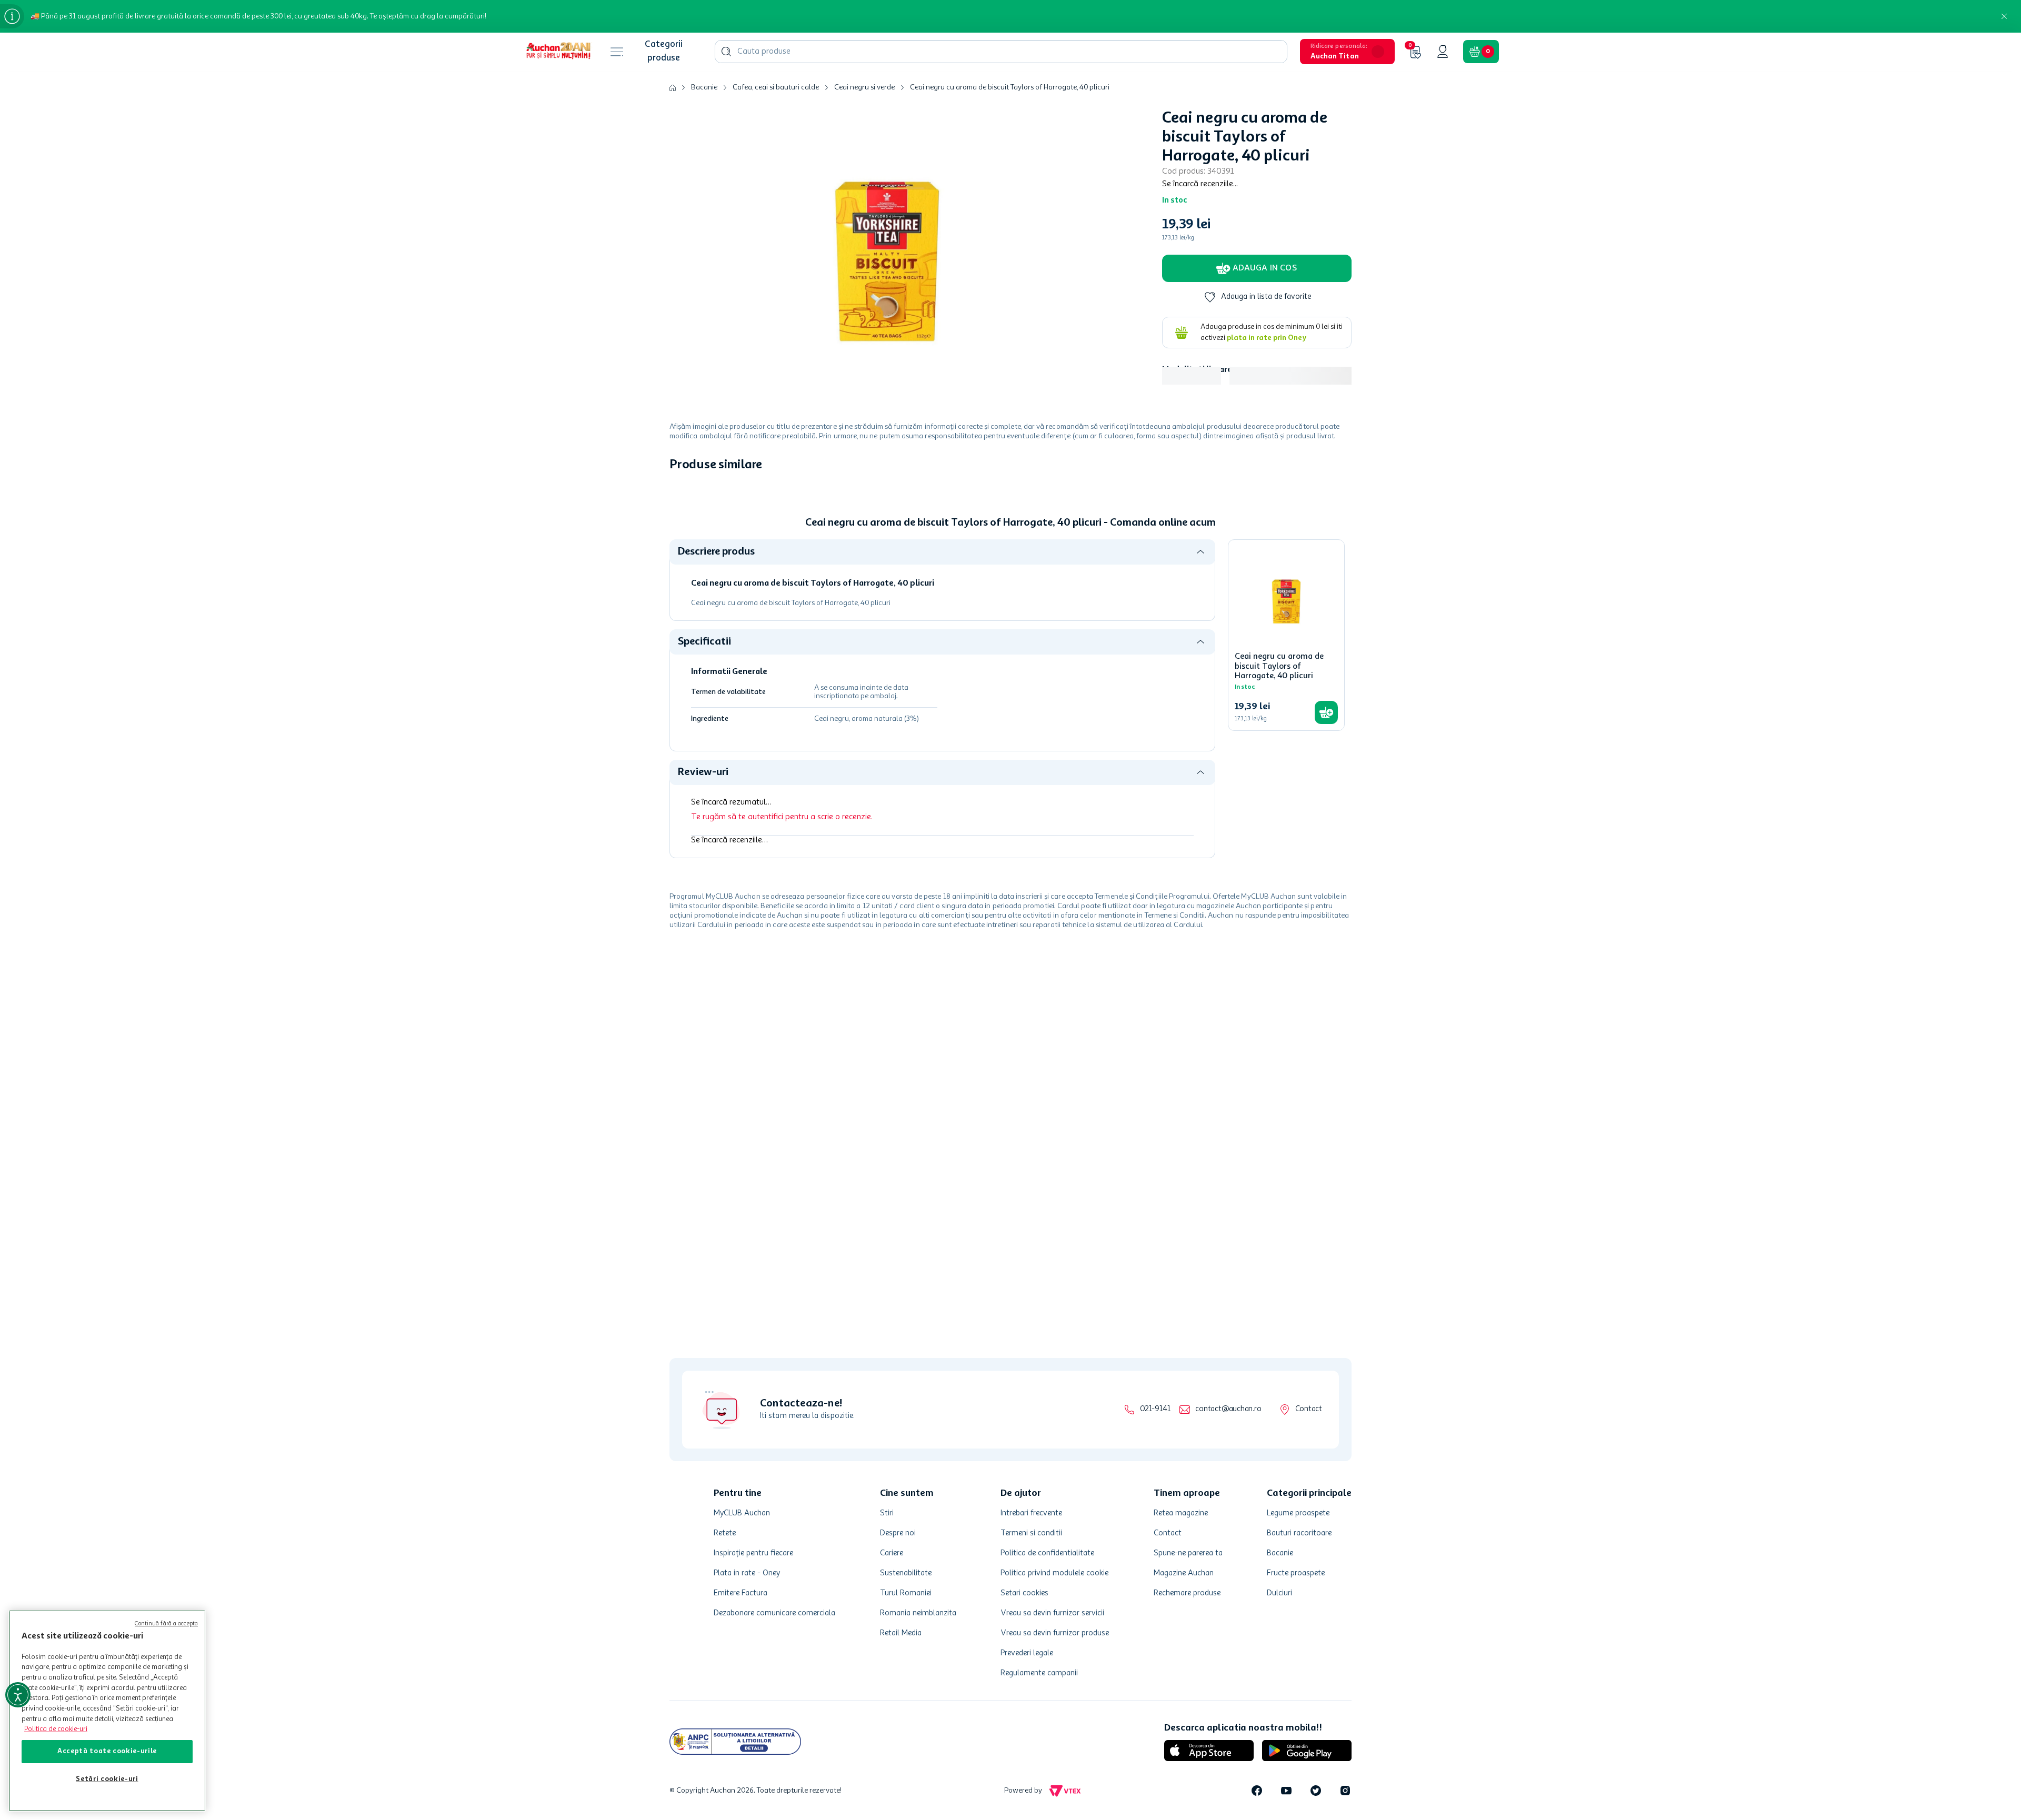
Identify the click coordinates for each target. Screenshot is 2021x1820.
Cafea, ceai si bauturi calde (776, 87)
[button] (1347, 52)
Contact (1309, 1409)
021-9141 (1155, 1409)
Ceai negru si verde (864, 87)
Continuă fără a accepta (166, 1624)
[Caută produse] (726, 52)
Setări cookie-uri (107, 1779)
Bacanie (704, 87)
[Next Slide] (1344, 567)
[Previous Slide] (677, 567)
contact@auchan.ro (1228, 1409)
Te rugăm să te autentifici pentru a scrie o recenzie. (782, 992)
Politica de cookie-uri (56, 1729)
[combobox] (1001, 52)
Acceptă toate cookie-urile (107, 1751)
